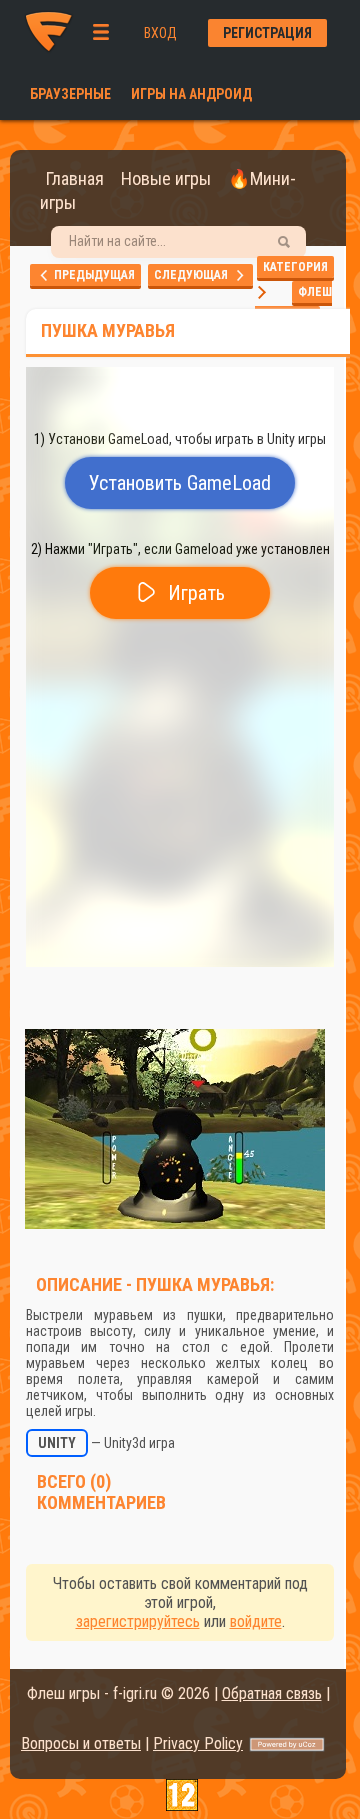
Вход (160, 33)
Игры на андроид (191, 94)
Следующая (195, 275)
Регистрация (267, 33)
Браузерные (70, 94)
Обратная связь (272, 1693)
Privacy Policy (198, 1743)
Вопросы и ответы (81, 1743)
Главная (75, 178)
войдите (256, 1621)
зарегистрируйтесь (138, 1621)
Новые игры (166, 178)
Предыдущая (93, 275)
